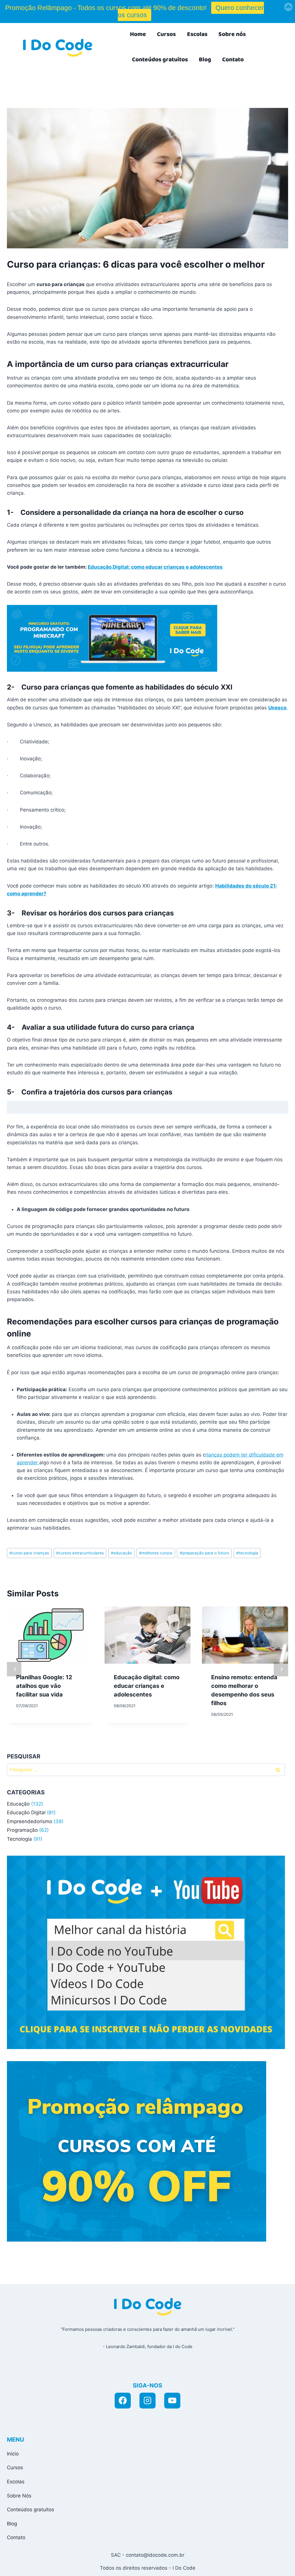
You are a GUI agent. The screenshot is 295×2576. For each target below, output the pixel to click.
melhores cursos (156, 1553)
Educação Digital (26, 1812)
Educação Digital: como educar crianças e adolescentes (155, 567)
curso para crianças (29, 1553)
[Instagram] (147, 2401)
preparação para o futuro (204, 1553)
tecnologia (247, 1553)
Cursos (166, 34)
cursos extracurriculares (80, 1553)
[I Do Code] (58, 48)
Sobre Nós (19, 2496)
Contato (233, 60)
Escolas (197, 34)
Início (13, 2454)
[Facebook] (123, 2401)
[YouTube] (172, 2401)
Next (281, 1669)
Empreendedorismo (30, 1821)
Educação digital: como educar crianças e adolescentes (147, 1686)
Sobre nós (232, 34)
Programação (22, 1830)
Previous (14, 1669)
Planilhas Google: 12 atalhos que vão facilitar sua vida (44, 1686)
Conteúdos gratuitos (160, 60)
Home (138, 34)
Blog (205, 60)
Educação (18, 1804)
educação (121, 1553)
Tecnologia (19, 1839)
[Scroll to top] (238, 2565)
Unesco (277, 708)
